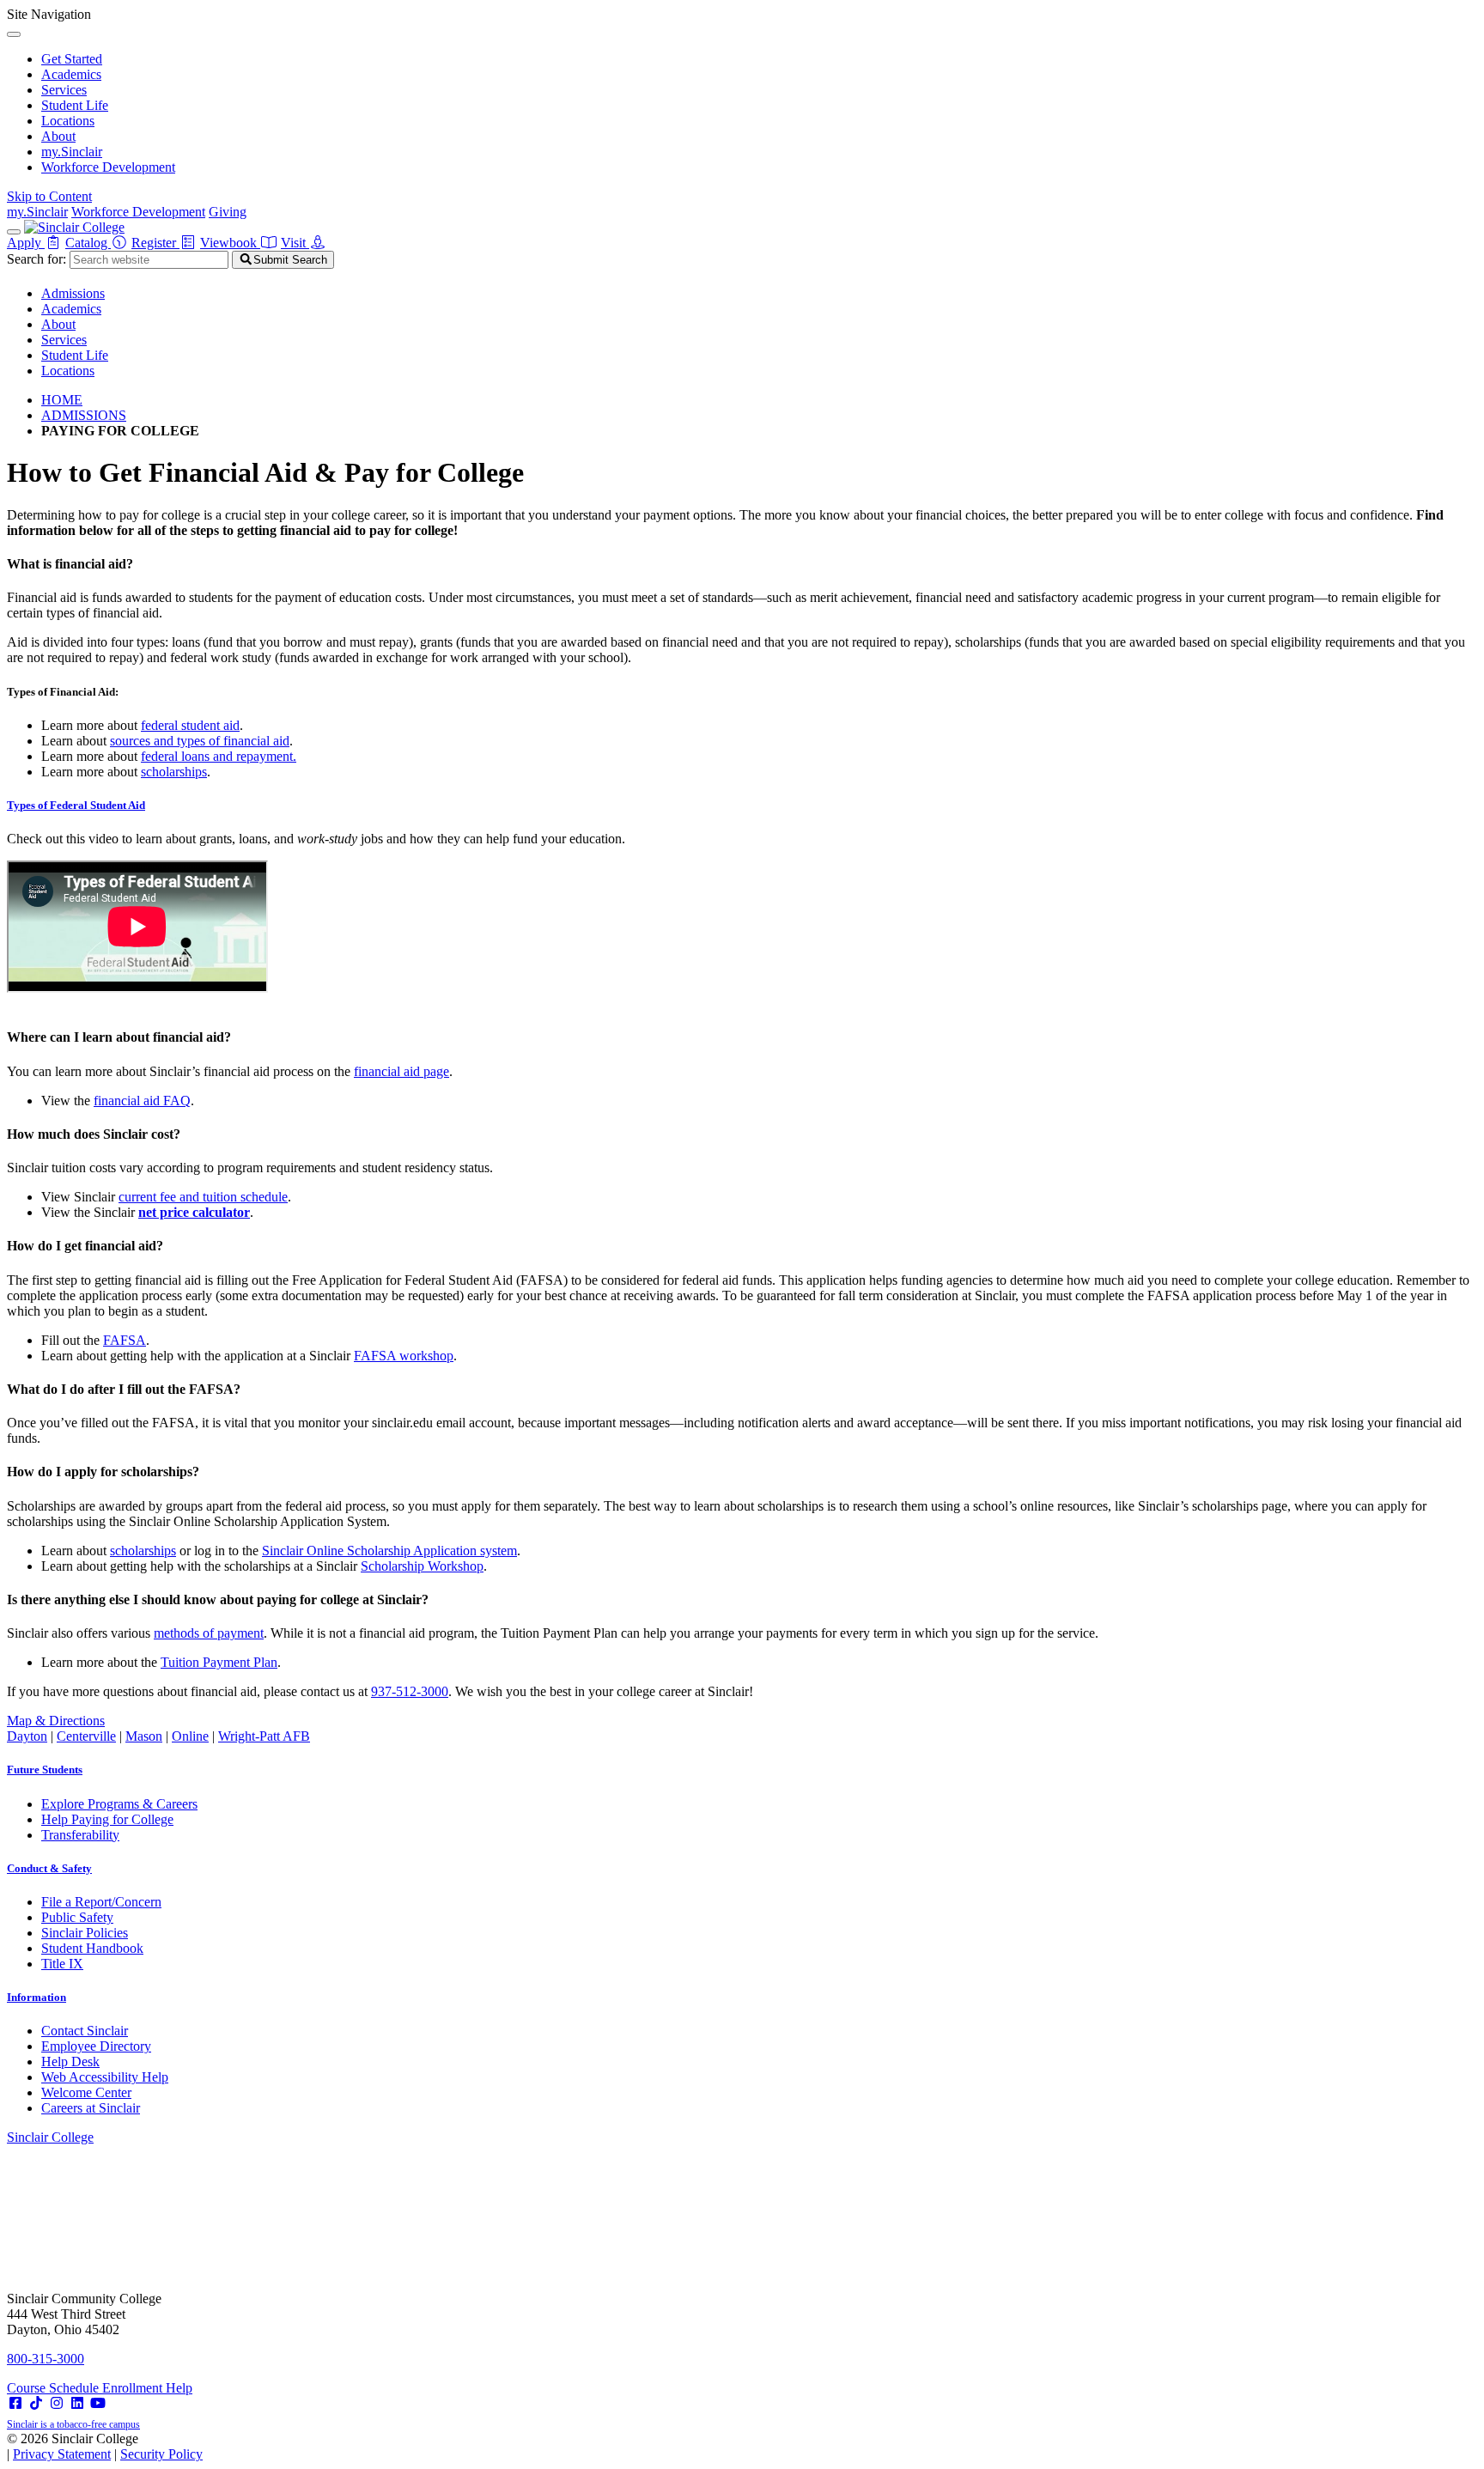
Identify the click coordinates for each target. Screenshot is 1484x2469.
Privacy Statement (62, 2454)
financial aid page (401, 1071)
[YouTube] (98, 2403)
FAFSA (125, 1340)
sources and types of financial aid (200, 741)
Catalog (88, 243)
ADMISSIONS (84, 415)
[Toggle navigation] (14, 232)
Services (64, 90)
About (58, 136)
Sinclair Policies (85, 1933)
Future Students (45, 1770)
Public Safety (77, 1917)
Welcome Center (86, 2092)
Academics (71, 74)
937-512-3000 (410, 1691)
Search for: (36, 259)
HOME (62, 400)
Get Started (72, 59)
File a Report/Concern (101, 1902)
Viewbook (230, 243)
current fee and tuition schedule (203, 1197)
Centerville (86, 1736)
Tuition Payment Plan (219, 1662)
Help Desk (70, 2062)
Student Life (75, 105)
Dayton (27, 1736)
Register (155, 243)
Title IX (62, 1964)
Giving (228, 212)
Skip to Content (49, 196)
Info (36, 1997)
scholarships (174, 772)
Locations (68, 121)
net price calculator (194, 1212)
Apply (26, 243)
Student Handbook (92, 1948)
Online (190, 1736)
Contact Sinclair (85, 2031)
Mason (144, 1736)
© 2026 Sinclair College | (105, 2446)
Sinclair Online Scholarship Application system (389, 1551)
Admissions (73, 293)
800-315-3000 (46, 2359)
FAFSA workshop (404, 1356)
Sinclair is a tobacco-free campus (73, 2424)
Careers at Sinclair (91, 2108)
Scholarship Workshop (422, 1566)
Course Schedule (55, 2388)
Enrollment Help (147, 2388)
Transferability (80, 1835)
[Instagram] (57, 2403)
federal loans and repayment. (219, 756)
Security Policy (161, 2454)
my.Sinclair (72, 152)
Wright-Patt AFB (264, 1736)
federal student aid (190, 725)
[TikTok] (36, 2403)
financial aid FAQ (142, 1101)
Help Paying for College (107, 1819)
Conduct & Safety (49, 1868)
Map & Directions (56, 1721)
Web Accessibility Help (105, 2077)
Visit (295, 243)
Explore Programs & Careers (119, 1804)
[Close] (14, 34)
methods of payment (209, 1633)
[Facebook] (15, 2403)
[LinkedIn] (77, 2403)
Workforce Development (108, 167)
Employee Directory (96, 2046)
